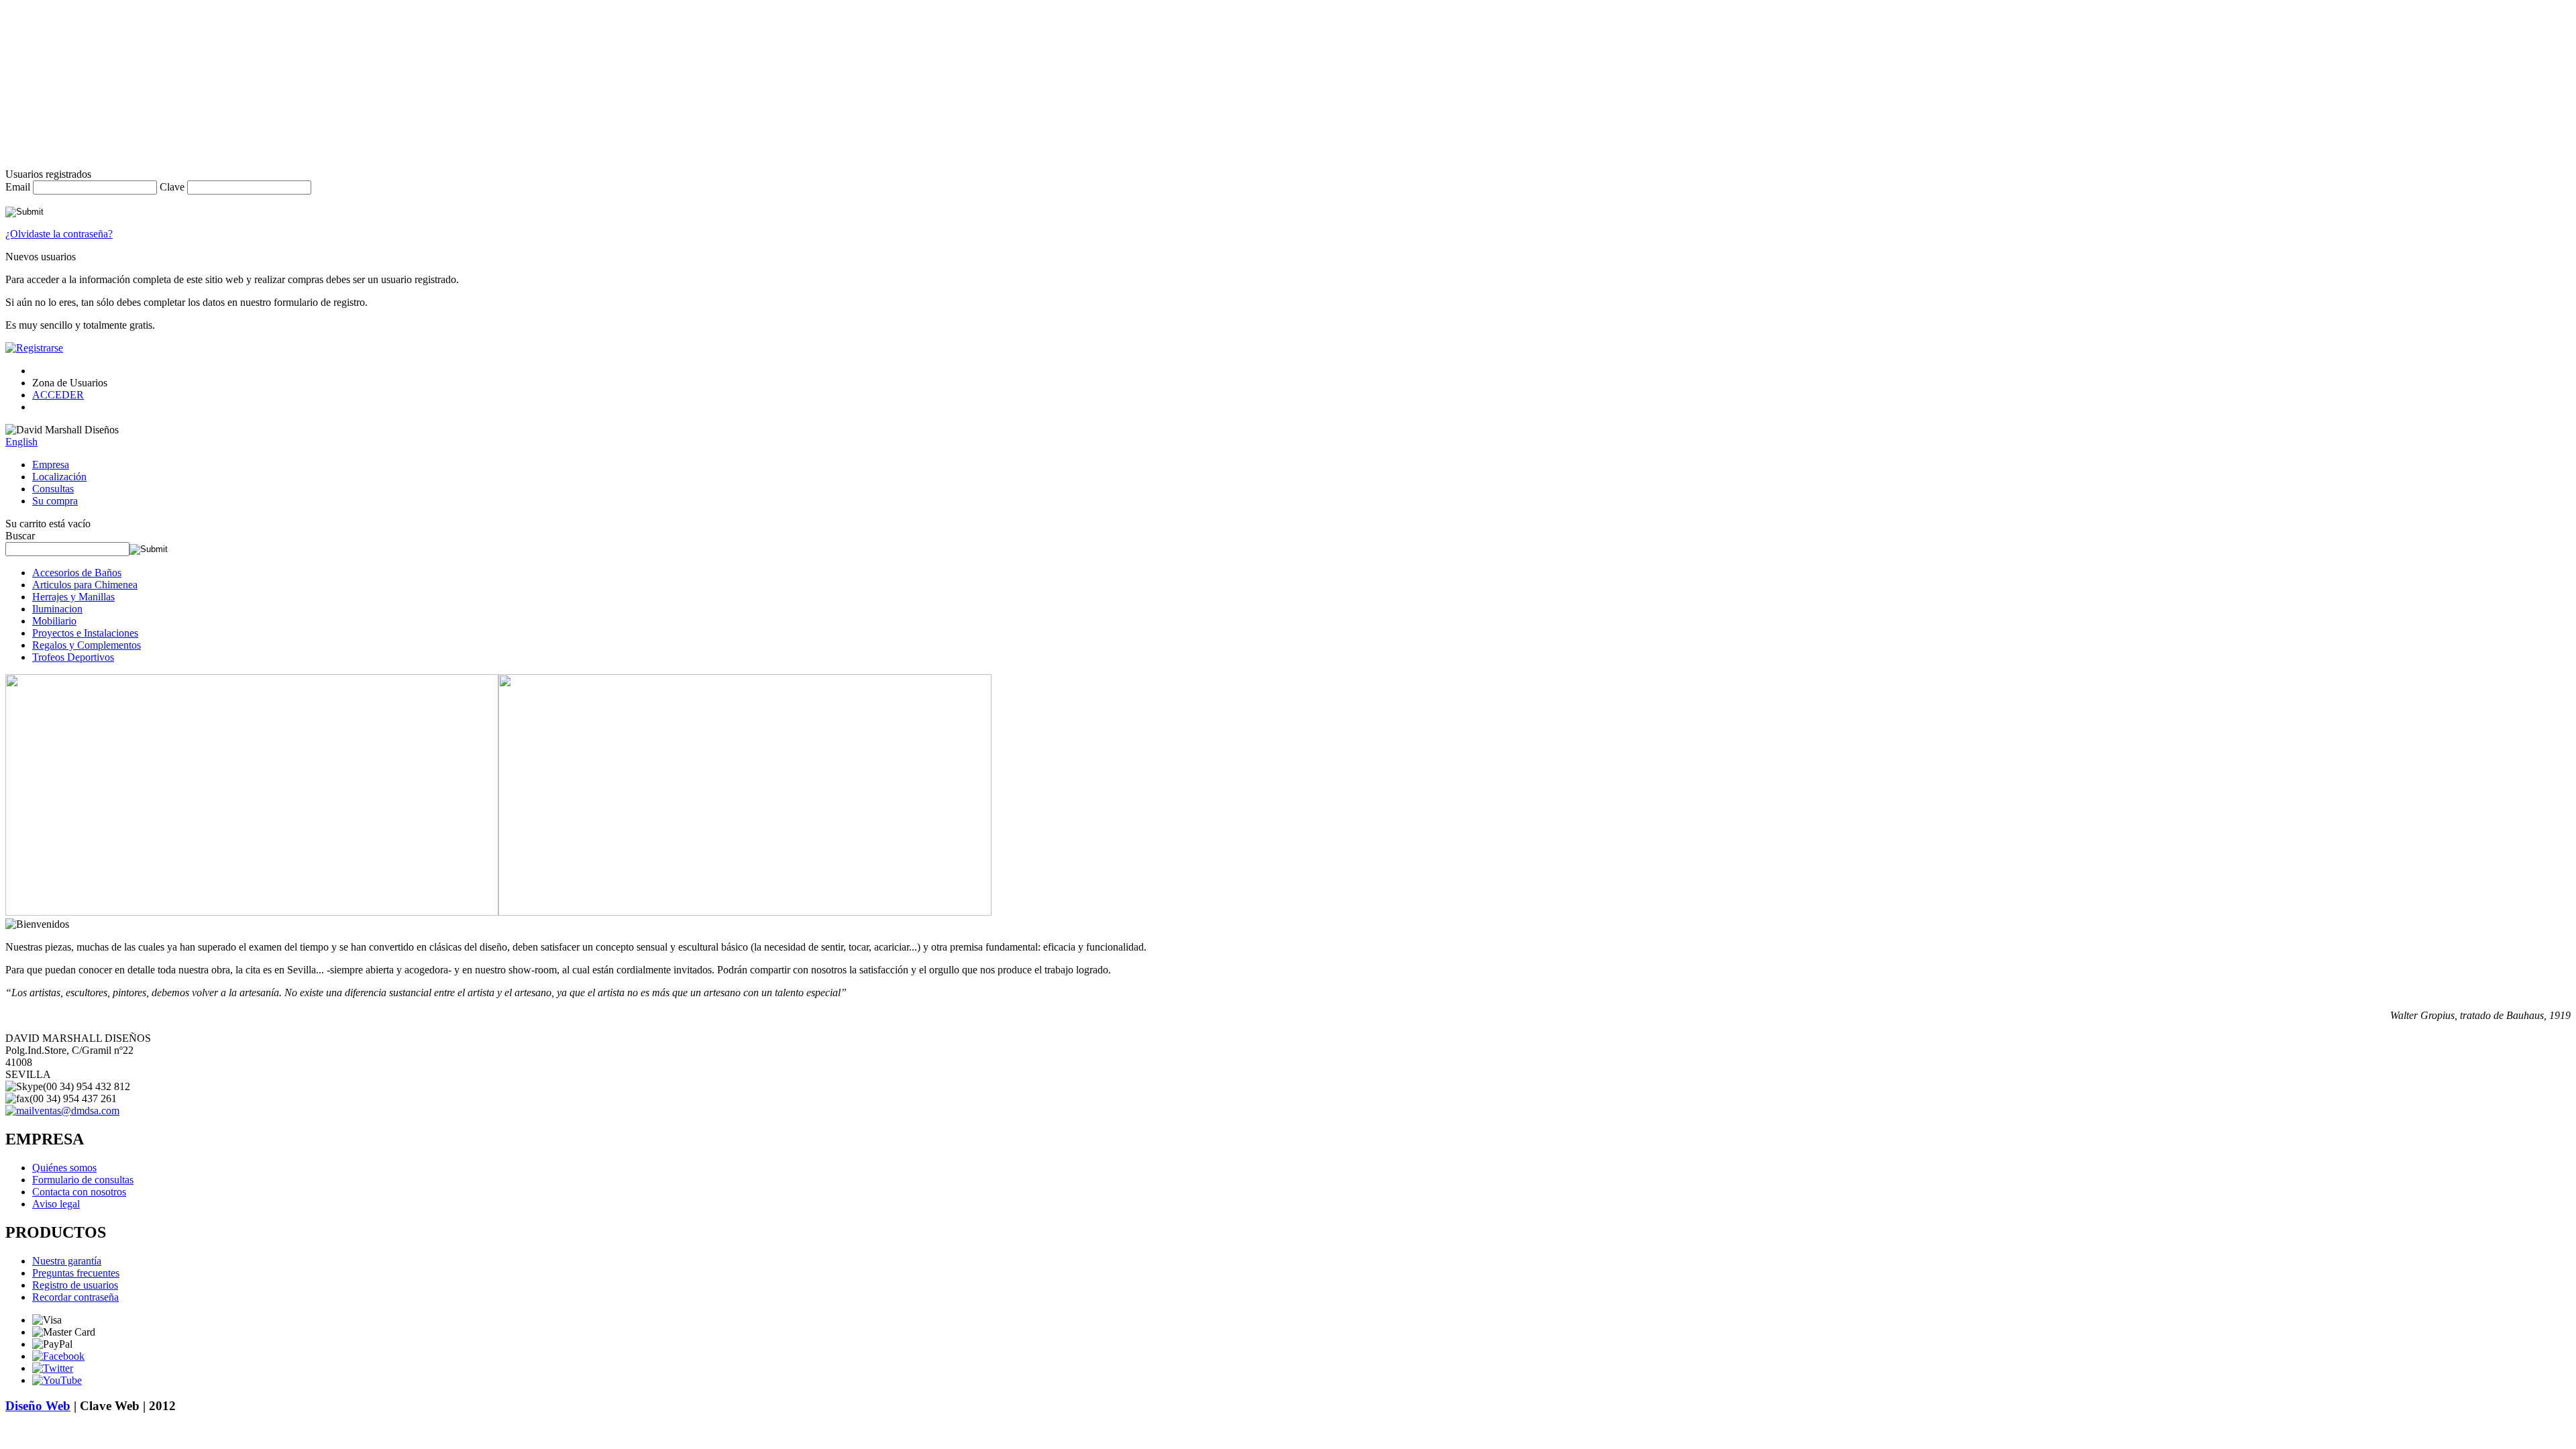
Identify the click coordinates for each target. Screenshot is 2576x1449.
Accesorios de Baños (77, 573)
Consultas (53, 489)
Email (18, 187)
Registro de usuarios (75, 1285)
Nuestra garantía (67, 1261)
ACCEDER (58, 395)
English (21, 442)
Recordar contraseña (75, 1297)
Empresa (51, 465)
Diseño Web (38, 1406)
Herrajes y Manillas (73, 597)
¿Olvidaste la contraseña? (59, 234)
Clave (172, 187)
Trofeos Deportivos (73, 657)
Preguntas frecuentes (76, 1273)
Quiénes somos (64, 1168)
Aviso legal (56, 1204)
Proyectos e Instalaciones (85, 633)
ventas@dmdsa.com (77, 1111)
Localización (59, 477)
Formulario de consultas (83, 1180)
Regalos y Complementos (87, 645)
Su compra (55, 501)
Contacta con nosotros (79, 1192)
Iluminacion (57, 609)
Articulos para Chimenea (85, 585)
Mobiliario (54, 621)
